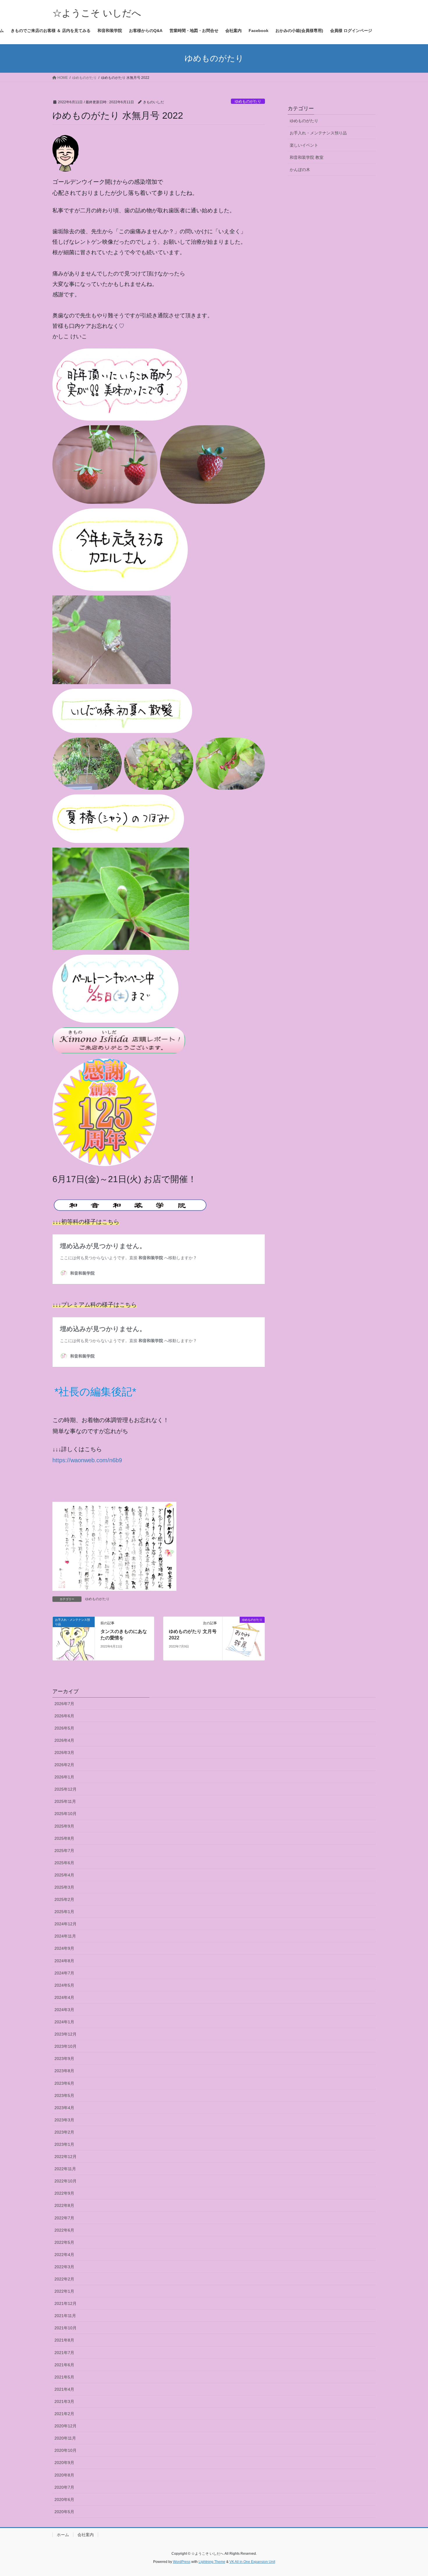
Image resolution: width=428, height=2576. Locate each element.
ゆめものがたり (248, 101)
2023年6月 (64, 2083)
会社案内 (86, 2535)
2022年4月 (64, 2255)
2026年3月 (64, 1753)
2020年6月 (64, 2499)
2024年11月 (65, 1936)
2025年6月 (64, 1863)
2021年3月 (64, 2401)
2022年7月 (64, 2218)
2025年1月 (64, 1912)
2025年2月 (64, 1899)
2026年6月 (64, 1716)
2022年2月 (64, 2279)
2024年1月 (64, 2022)
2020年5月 (64, 2512)
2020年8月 (64, 2475)
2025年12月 (66, 1789)
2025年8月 (64, 1838)
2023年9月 (64, 2059)
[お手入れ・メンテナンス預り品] (74, 1638)
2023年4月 (64, 2108)
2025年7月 (64, 1851)
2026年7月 (64, 1704)
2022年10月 (66, 2181)
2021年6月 (64, 2365)
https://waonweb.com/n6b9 (87, 1460)
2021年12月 (66, 2303)
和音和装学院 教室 (307, 157)
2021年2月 (64, 2414)
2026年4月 (64, 1740)
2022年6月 (64, 2230)
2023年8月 (64, 2071)
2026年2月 (64, 1765)
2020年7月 (64, 2487)
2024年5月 (64, 1985)
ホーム (63, 2535)
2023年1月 (64, 2144)
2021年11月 (65, 2316)
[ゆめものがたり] (244, 1638)
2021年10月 (66, 2328)
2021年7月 (64, 2353)
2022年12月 (66, 2157)
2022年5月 (64, 2242)
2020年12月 (66, 2426)
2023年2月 (64, 2132)
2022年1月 (64, 2291)
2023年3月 (64, 2120)
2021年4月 (64, 2389)
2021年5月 (64, 2377)
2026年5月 (64, 1728)
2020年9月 (64, 2463)
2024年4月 (64, 1997)
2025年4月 (64, 1875)
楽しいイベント (304, 145)
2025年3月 (64, 1887)
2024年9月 (64, 1948)
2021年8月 (64, 2340)
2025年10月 (66, 1814)
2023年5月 (64, 2095)
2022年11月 (65, 2169)
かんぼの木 (300, 170)
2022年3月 (64, 2267)
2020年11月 (65, 2438)
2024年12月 (66, 1924)
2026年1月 (64, 1777)
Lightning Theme (212, 2562)
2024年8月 (64, 1961)
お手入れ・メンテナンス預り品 (318, 133)
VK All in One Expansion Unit (252, 2562)
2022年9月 (64, 2193)
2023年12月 (66, 2034)
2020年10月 (66, 2450)
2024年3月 (64, 2010)
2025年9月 (64, 1826)
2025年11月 (65, 1801)
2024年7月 (64, 1973)
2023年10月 (66, 2046)
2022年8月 (64, 2205)
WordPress (182, 2562)
